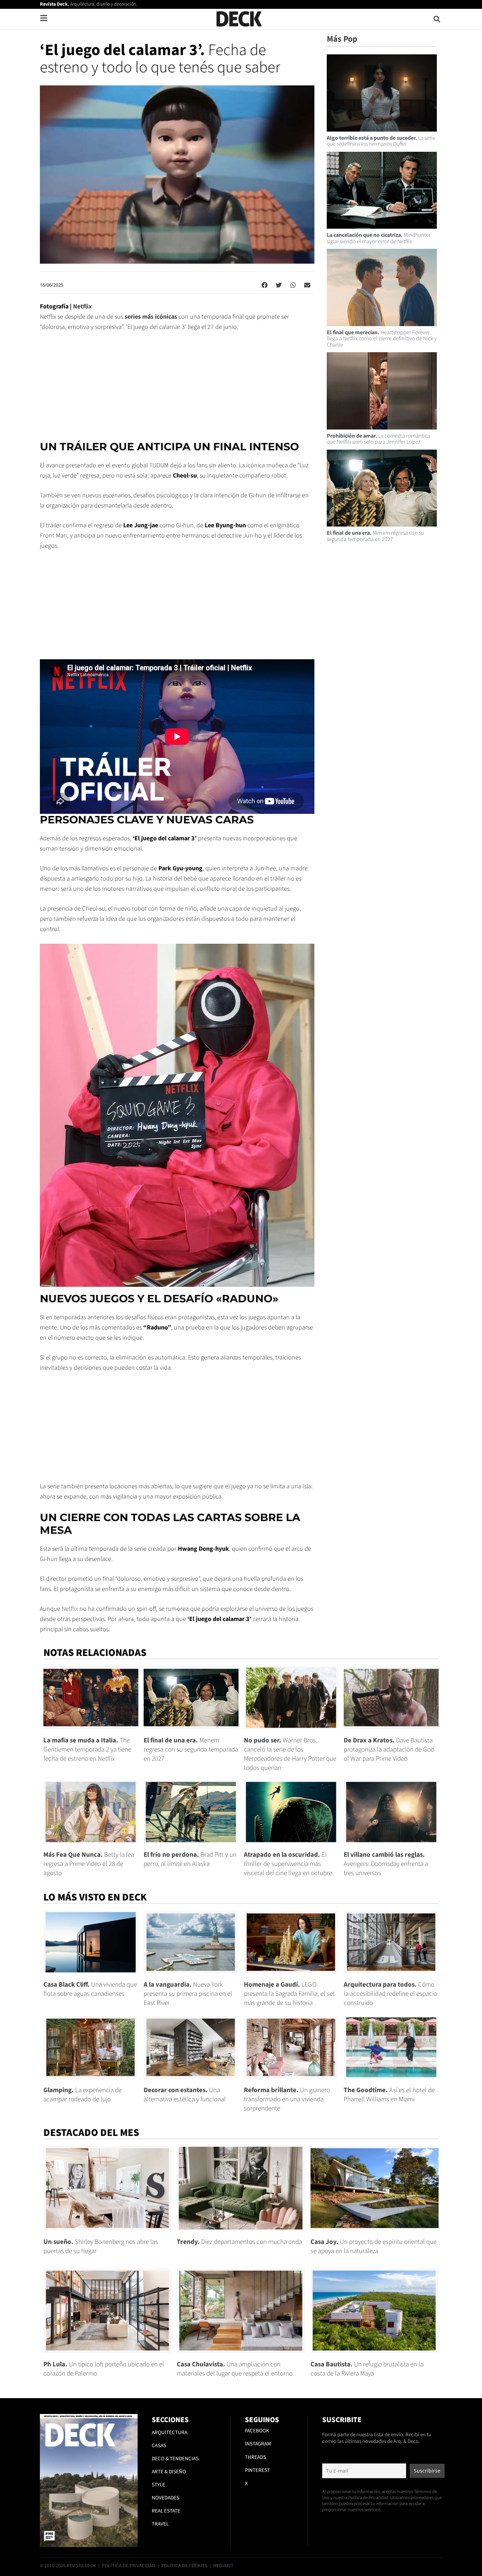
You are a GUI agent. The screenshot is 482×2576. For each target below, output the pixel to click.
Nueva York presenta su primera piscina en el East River (188, 1994)
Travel (160, 2524)
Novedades (165, 2498)
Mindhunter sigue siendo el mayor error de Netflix (379, 238)
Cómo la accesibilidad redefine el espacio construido (390, 1994)
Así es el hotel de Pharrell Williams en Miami (389, 2095)
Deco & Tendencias (175, 2459)
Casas (159, 2446)
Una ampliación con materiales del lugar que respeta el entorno (235, 2369)
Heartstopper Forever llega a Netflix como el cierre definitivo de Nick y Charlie (382, 339)
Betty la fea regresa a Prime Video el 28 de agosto (89, 1864)
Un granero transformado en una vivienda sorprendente (287, 2099)
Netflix (82, 307)
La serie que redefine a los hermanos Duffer (381, 141)
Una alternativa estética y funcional (185, 2095)
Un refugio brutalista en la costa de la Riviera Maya (367, 2369)
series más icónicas (151, 317)
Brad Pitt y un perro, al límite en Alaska (190, 1859)
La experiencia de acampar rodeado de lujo (83, 2095)
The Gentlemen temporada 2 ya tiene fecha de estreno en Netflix (87, 1750)
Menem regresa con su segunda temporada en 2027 (375, 536)
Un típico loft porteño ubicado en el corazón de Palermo (104, 2369)
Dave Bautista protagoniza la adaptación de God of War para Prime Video (389, 1750)
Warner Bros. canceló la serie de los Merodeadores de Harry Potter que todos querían (290, 1754)
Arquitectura (170, 2433)
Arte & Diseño (169, 2472)
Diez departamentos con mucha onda (239, 2242)
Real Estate (166, 2511)
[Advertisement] (177, 391)
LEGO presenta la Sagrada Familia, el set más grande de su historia (289, 1994)
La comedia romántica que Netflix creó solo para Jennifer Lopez (378, 439)
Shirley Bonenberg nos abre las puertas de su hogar (101, 2247)
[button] (437, 19)
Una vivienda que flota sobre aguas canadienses (90, 1989)
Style (158, 2485)
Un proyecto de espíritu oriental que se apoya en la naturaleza (373, 2247)
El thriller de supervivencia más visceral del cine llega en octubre (288, 1864)
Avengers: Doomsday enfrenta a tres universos (386, 1864)
